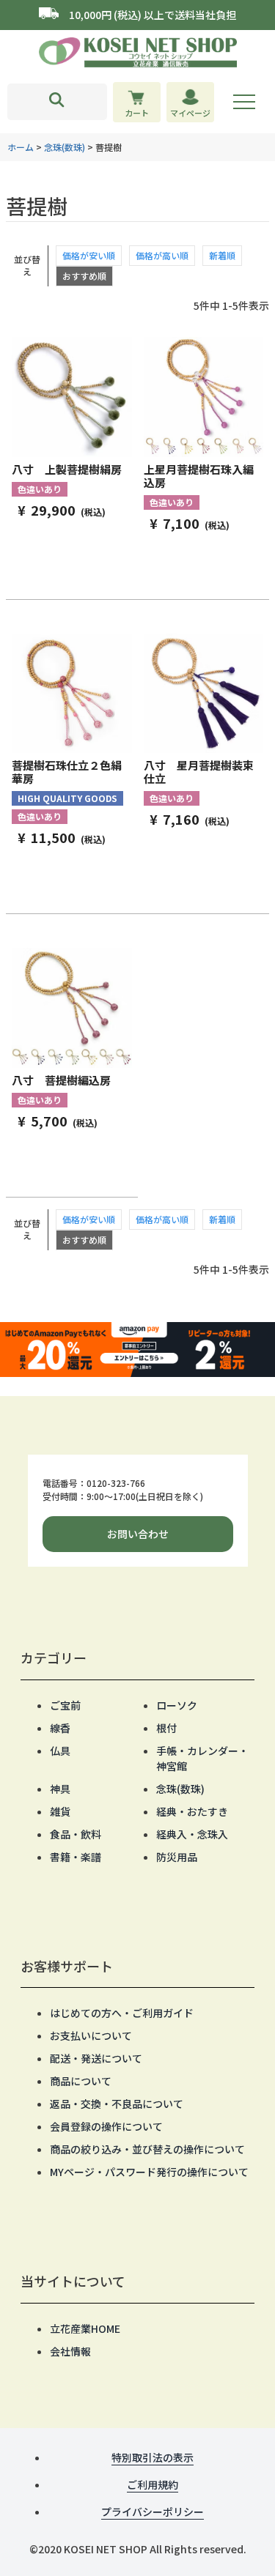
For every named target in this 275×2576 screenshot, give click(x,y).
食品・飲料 (76, 1834)
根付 (166, 1728)
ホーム (21, 147)
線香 (60, 1728)
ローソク (177, 1705)
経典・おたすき (192, 1811)
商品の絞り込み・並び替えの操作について (147, 2149)
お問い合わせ (138, 1534)
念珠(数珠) (65, 147)
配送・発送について (96, 2058)
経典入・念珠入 (192, 1834)
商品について (81, 2081)
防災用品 (177, 1857)
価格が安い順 (89, 255)
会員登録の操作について (106, 2126)
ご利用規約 (153, 2484)
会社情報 (70, 2351)
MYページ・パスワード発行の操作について (149, 2172)
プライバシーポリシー (153, 2512)
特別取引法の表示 (153, 2457)
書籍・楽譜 (76, 1857)
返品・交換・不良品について (117, 2104)
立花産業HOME (85, 2328)
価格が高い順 (162, 255)
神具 (60, 1789)
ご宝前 (65, 1705)
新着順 (222, 255)
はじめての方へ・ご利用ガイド (122, 2013)
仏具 (60, 1751)
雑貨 (60, 1811)
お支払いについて (91, 2035)
